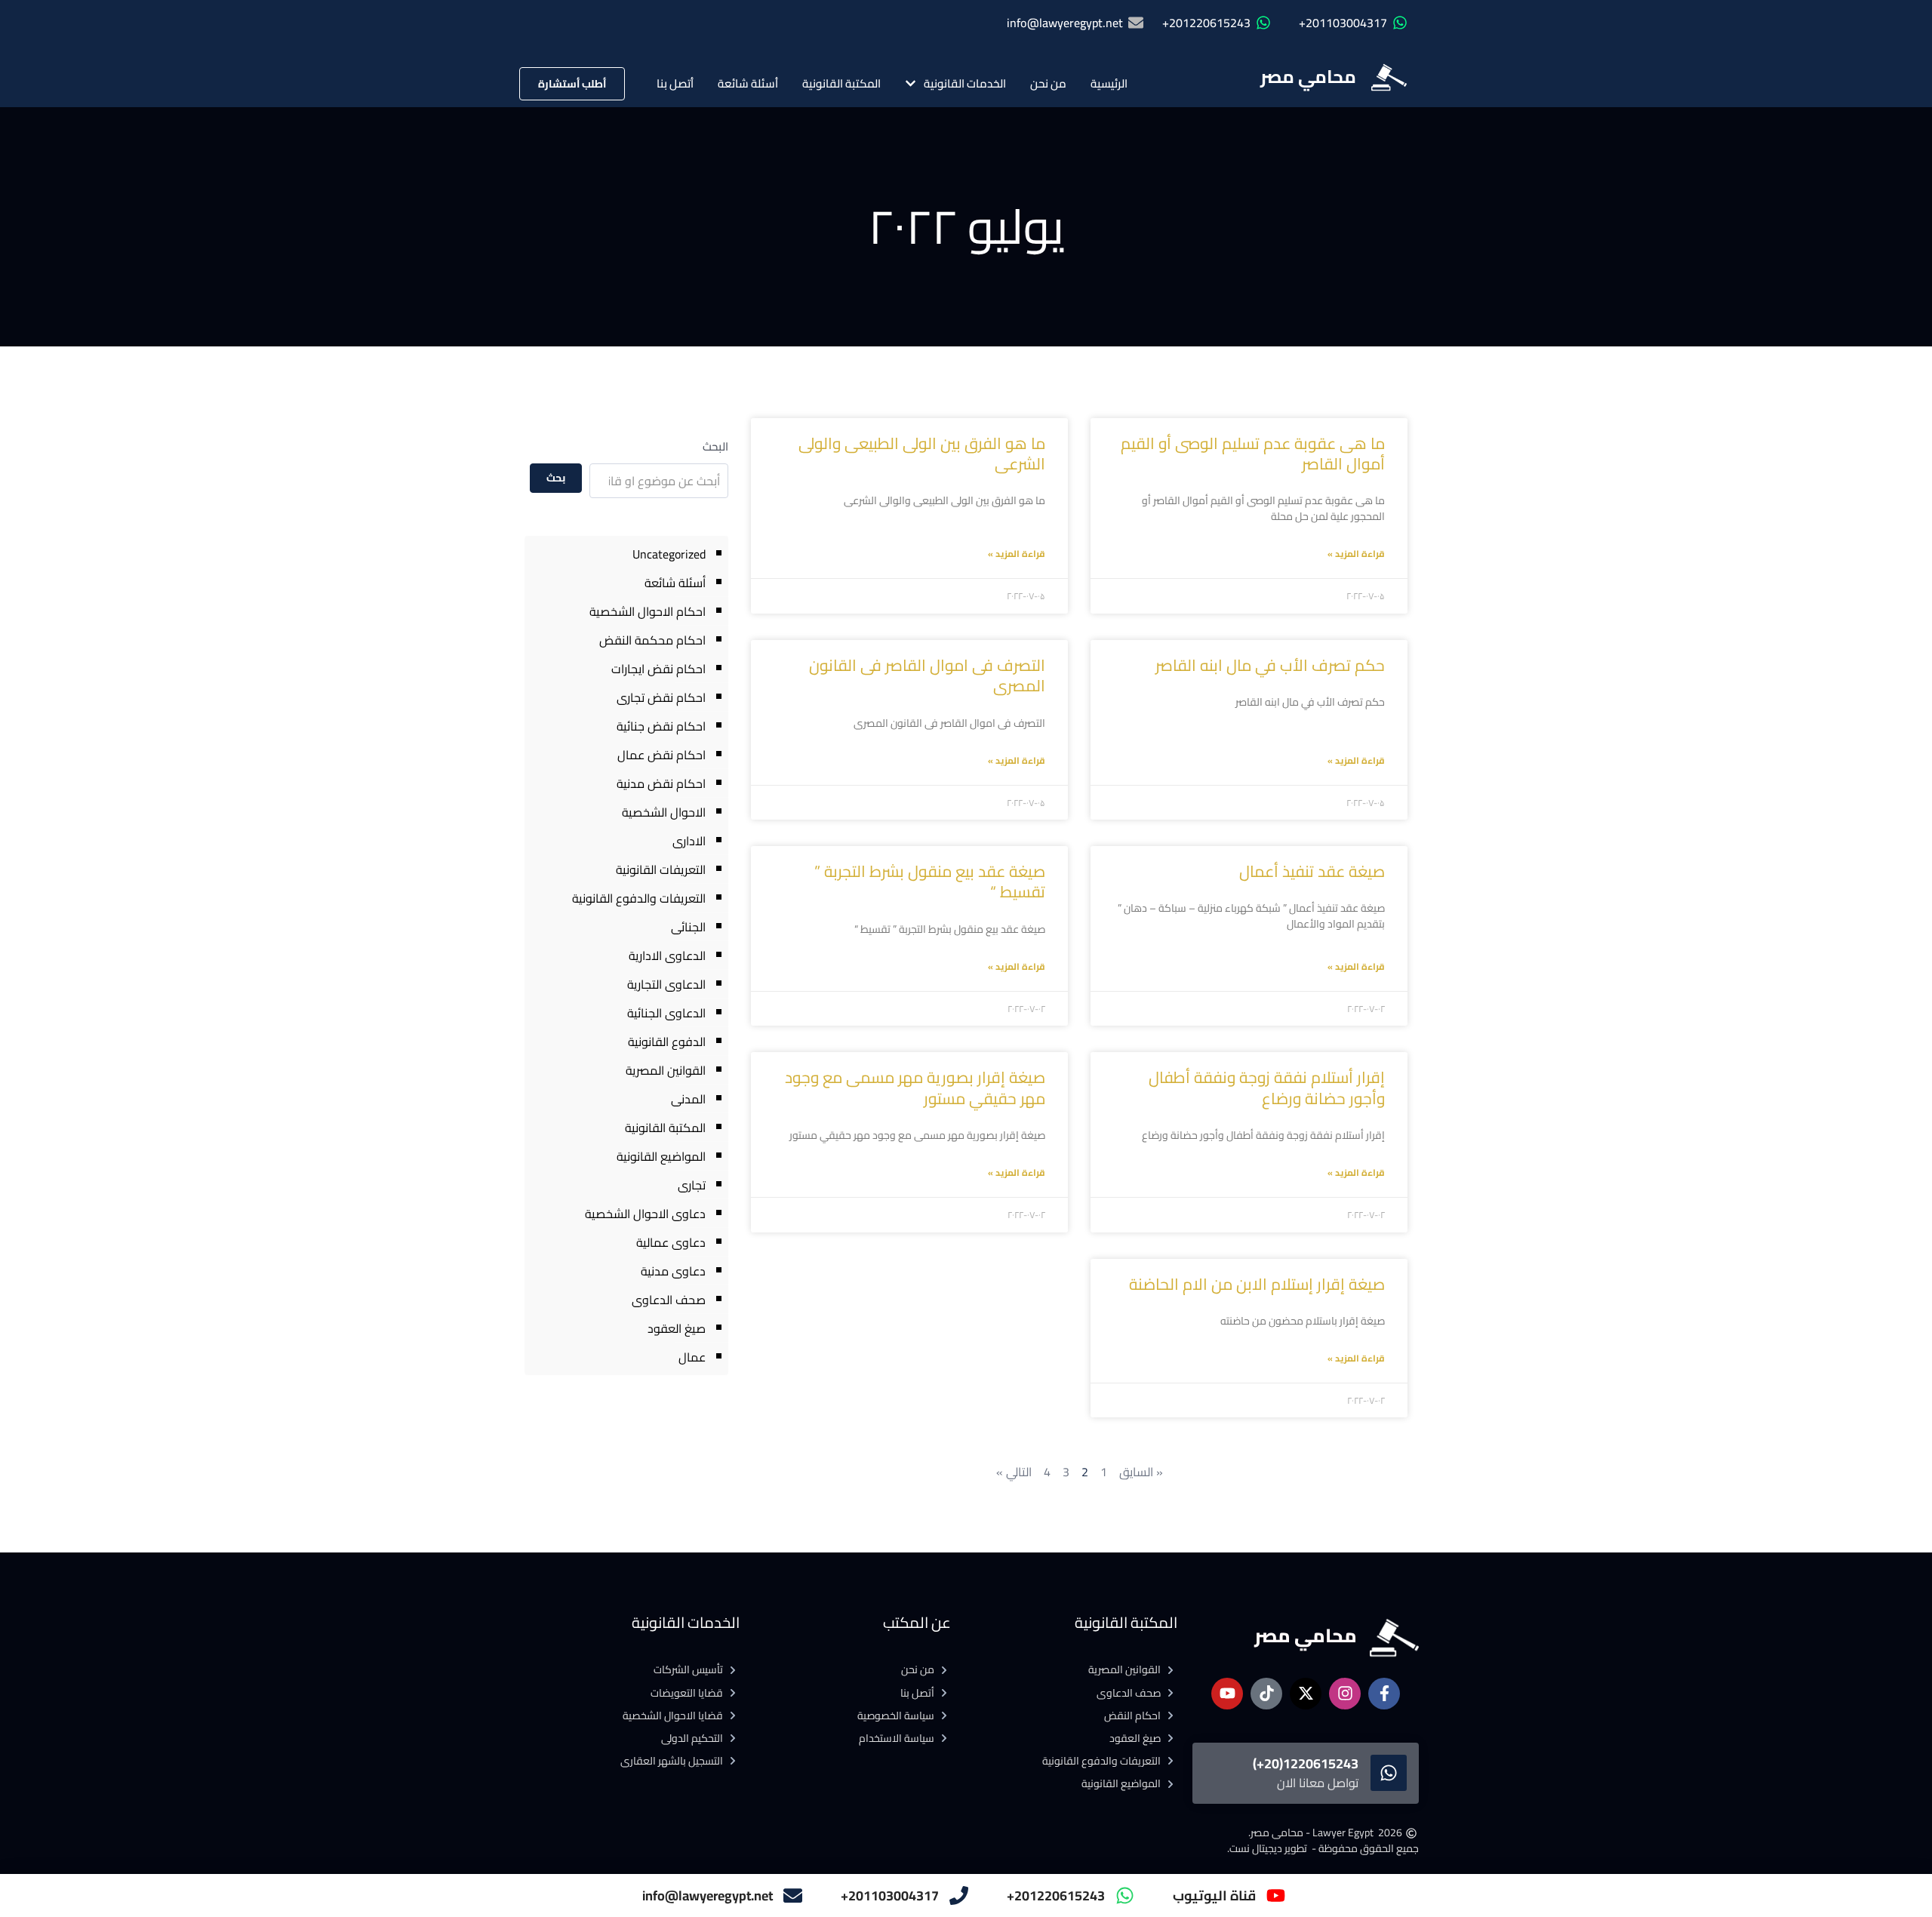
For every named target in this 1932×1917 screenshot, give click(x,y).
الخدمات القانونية (965, 83)
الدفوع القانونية (667, 1042)
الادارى (689, 841)
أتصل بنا (675, 83)
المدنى (688, 1099)
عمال (692, 1357)
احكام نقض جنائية (661, 726)
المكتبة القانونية (841, 83)
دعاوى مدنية (673, 1271)
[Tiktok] (1266, 1694)
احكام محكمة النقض (652, 640)
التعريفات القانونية (661, 869)
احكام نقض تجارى (661, 697)
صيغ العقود (677, 1328)
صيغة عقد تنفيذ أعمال (1312, 871)
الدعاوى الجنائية (666, 1013)
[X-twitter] (1306, 1694)
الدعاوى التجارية (666, 984)
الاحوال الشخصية (664, 812)
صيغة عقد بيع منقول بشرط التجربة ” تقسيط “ (930, 882)
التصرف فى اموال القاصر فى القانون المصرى (927, 675)
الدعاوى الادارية (667, 955)
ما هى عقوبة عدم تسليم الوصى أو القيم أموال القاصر (1253, 454)
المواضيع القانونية (661, 1156)
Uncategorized (669, 554)
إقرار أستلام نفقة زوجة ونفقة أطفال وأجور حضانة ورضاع (1267, 1088)
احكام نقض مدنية (661, 783)
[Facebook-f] (1384, 1694)
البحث (715, 446)
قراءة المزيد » (1356, 554)
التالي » (1014, 1472)
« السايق (1141, 1472)
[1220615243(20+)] (1389, 1773)
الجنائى (688, 927)
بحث (556, 478)
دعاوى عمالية (671, 1242)
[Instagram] (1345, 1694)
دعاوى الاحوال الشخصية (645, 1214)
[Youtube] (1227, 1694)
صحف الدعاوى (669, 1300)
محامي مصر (1308, 77)
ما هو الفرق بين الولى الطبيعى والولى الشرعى (922, 454)
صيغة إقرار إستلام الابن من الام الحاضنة (1257, 1284)
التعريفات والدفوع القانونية (639, 898)
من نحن (1048, 83)
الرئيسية (1109, 83)
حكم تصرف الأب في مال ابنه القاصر (1270, 665)
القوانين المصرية (666, 1070)
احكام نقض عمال (661, 755)
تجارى (692, 1185)
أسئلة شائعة (748, 83)
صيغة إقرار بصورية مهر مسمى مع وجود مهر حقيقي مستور (915, 1088)
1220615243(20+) (1306, 1763)
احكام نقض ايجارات (658, 669)
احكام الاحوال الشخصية (648, 611)
